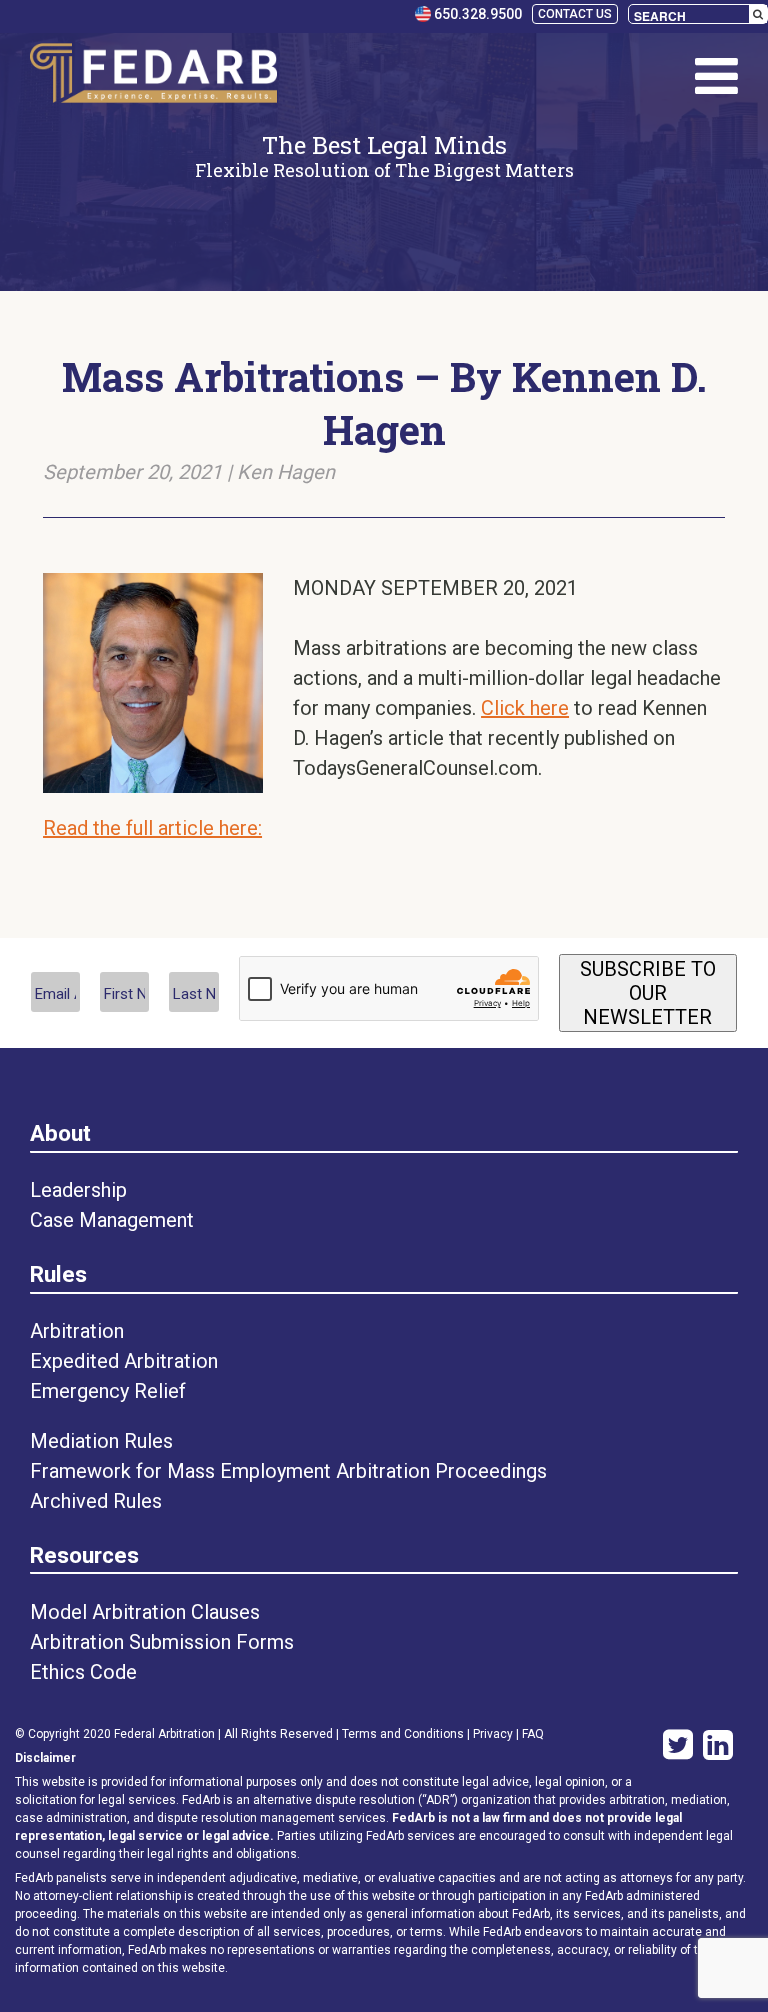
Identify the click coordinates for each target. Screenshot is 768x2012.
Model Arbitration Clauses (145, 1612)
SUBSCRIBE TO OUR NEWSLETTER (648, 993)
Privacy (493, 1734)
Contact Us (575, 14)
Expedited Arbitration (124, 1361)
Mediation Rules (101, 1441)
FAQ (533, 1734)
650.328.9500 (476, 14)
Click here (525, 708)
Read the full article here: (152, 828)
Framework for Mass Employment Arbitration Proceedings (288, 1471)
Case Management (112, 1220)
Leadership (78, 1190)
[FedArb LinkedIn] (718, 1746)
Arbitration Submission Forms (162, 1642)
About (60, 1133)
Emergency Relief (108, 1391)
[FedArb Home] (153, 77)
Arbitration (77, 1331)
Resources (84, 1555)
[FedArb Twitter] (673, 1746)
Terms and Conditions (403, 1734)
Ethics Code (83, 1672)
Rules (58, 1274)
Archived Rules (96, 1501)
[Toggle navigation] (716, 77)
